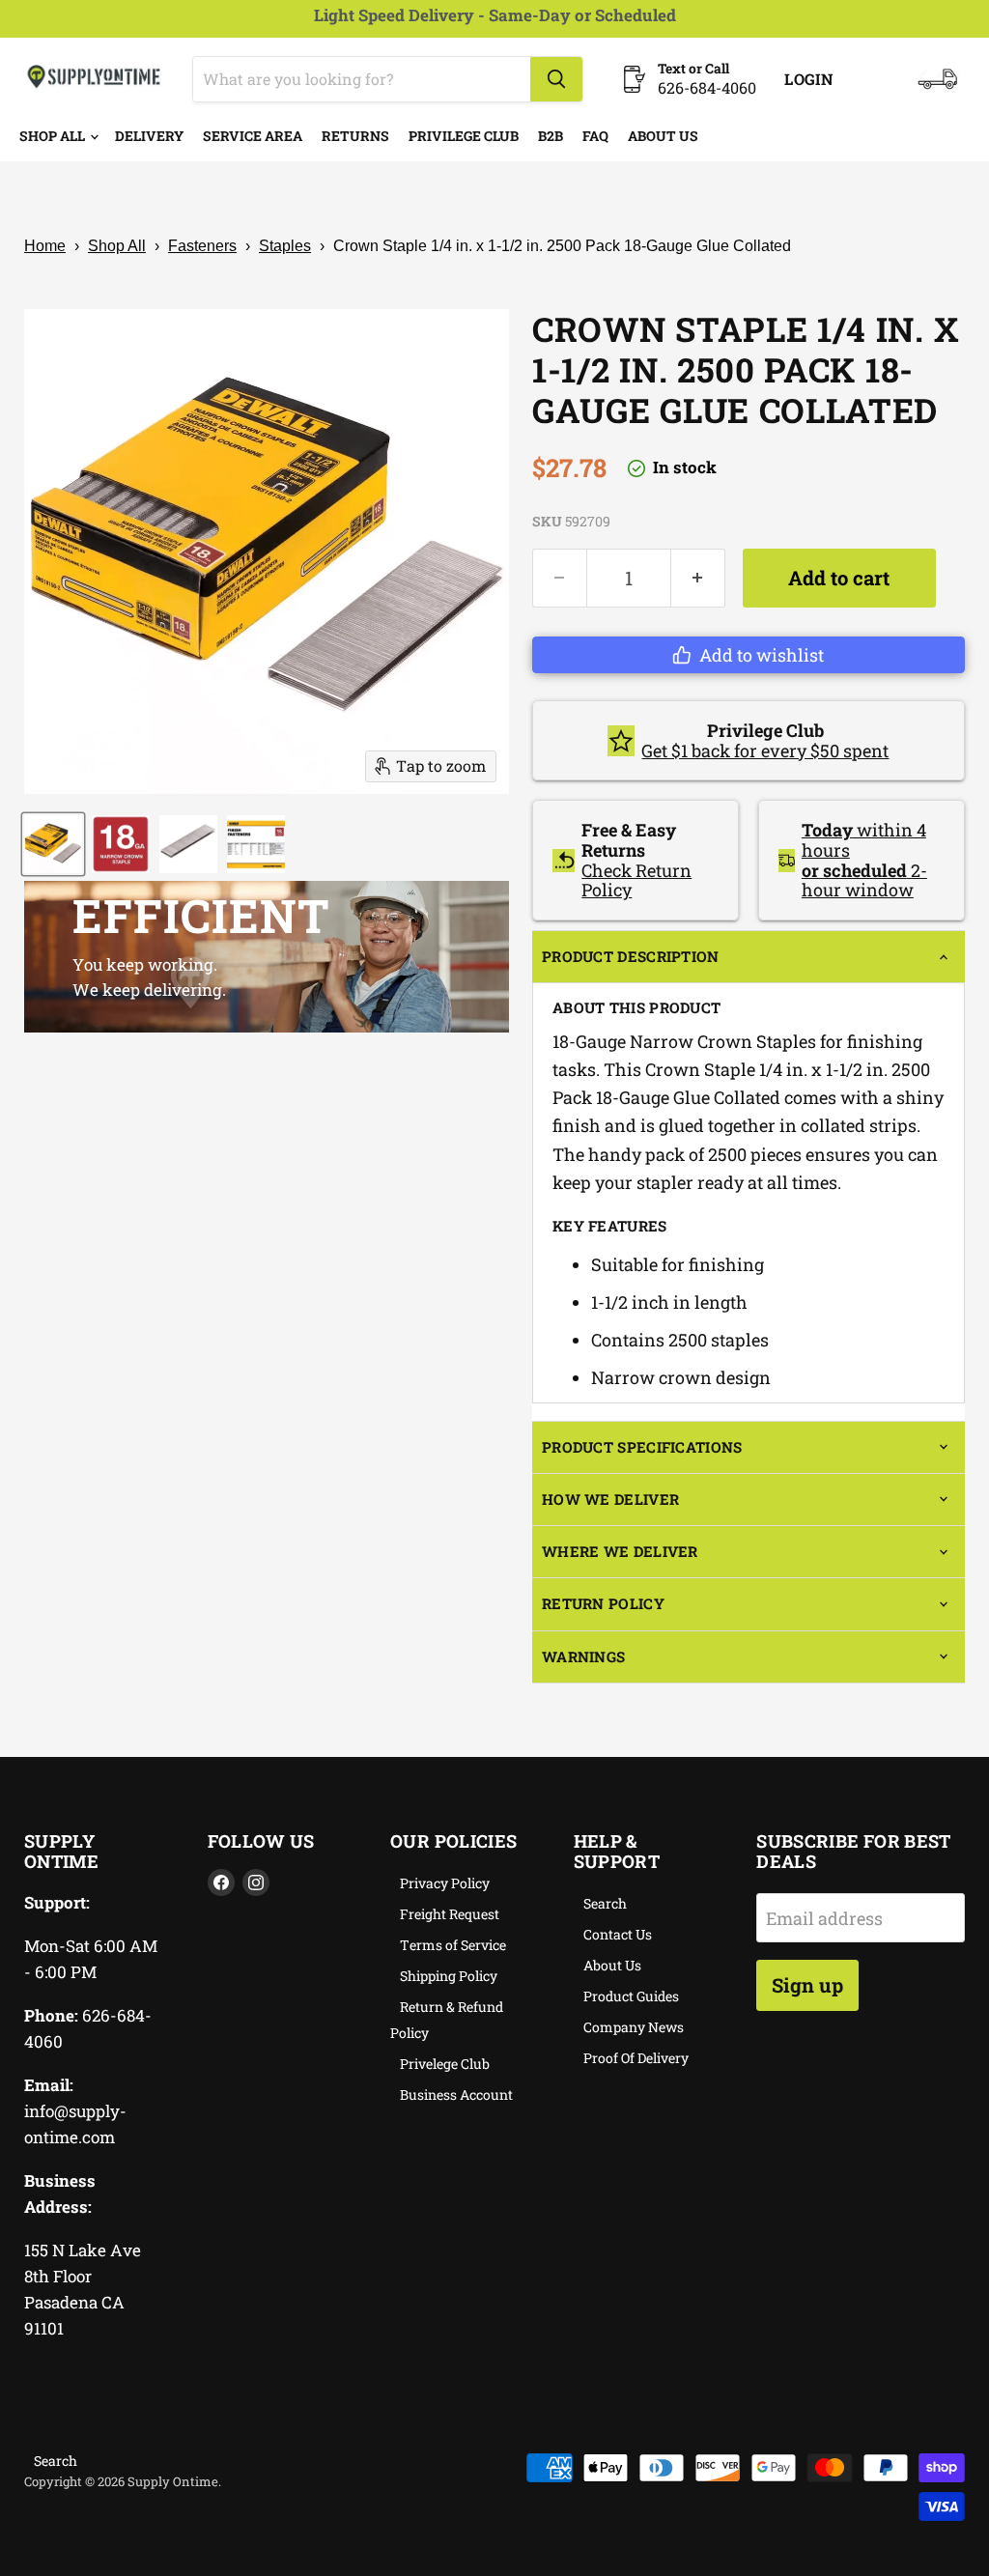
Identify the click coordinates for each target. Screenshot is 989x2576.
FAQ (595, 136)
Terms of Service (453, 1945)
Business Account (456, 2095)
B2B (551, 136)
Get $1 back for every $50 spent (765, 750)
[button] (749, 655)
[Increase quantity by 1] (698, 578)
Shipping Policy (449, 1976)
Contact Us (618, 1934)
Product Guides (631, 1996)
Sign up (807, 1985)
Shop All (54, 136)
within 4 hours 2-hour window (864, 860)
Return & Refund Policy (447, 2020)
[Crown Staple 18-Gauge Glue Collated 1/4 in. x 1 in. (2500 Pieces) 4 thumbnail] (256, 844)
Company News (634, 2027)
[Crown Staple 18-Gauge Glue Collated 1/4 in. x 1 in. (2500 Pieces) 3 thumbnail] (188, 844)
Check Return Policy (636, 880)
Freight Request (450, 1914)
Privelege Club (445, 2064)
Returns (355, 136)
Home (45, 246)
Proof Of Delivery (636, 2058)
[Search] (556, 79)
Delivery (149, 136)
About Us (663, 136)
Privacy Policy (445, 1883)
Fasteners (202, 246)
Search (605, 1903)
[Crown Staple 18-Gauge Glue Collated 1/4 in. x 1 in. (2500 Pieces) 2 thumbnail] (121, 844)
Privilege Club (464, 136)
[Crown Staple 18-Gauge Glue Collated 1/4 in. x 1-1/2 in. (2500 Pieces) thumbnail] (53, 844)
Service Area (253, 136)
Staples (285, 246)
